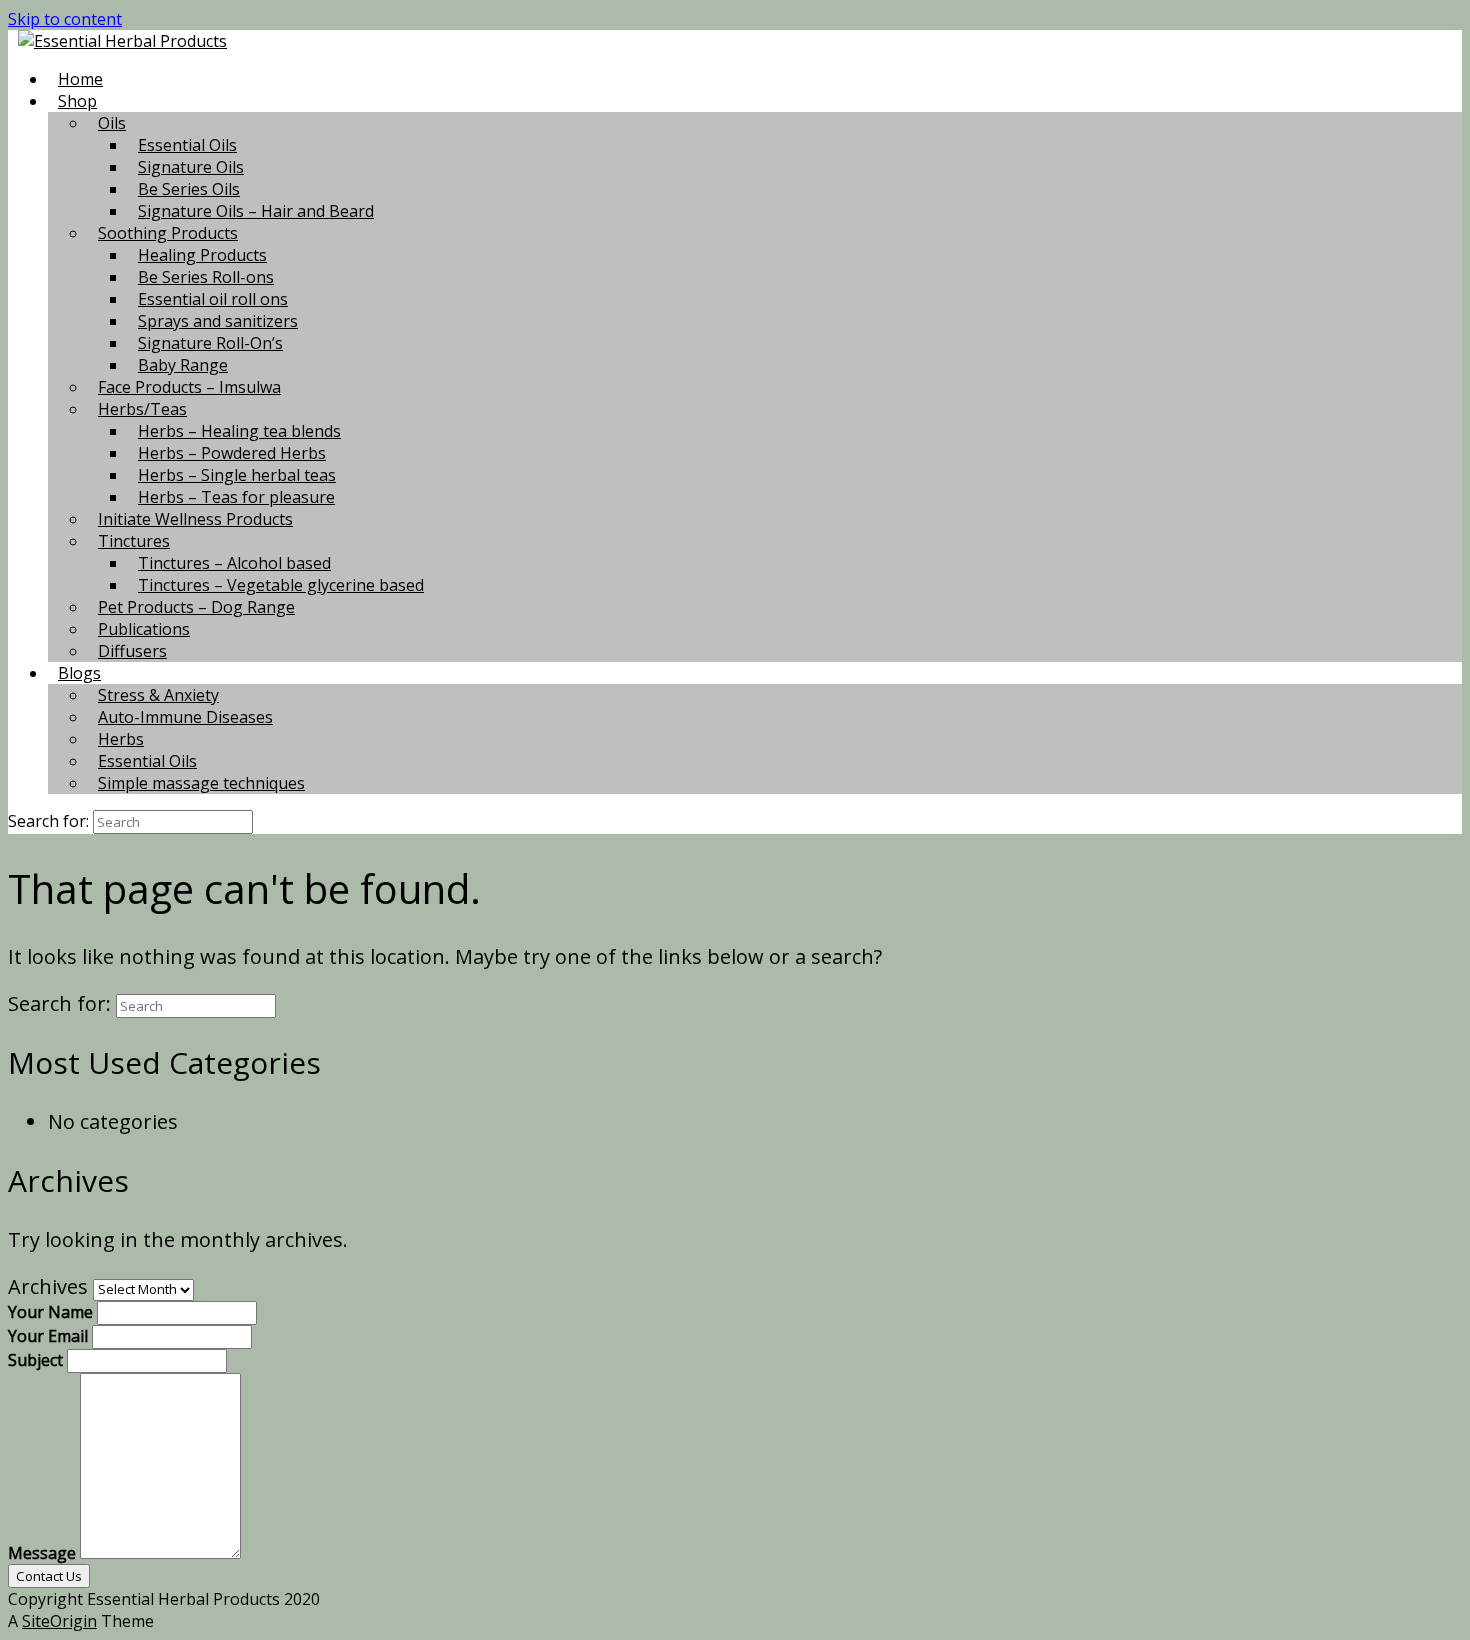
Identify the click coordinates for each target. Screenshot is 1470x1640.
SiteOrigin (59, 1621)
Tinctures (134, 541)
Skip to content (65, 19)
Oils (112, 123)
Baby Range (183, 365)
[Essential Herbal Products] (122, 41)
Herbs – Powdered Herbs (232, 453)
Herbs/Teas (142, 409)
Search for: (48, 821)
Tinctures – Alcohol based (234, 563)
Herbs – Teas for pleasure (236, 497)
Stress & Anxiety (158, 695)
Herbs (121, 739)
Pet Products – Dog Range (196, 607)
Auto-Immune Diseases (185, 717)
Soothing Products (168, 233)
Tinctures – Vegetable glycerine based (281, 585)
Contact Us (49, 1576)
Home (80, 79)
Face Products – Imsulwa (189, 387)
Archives (48, 1286)
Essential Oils (187, 145)
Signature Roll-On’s (210, 343)
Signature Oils (191, 167)
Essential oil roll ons (213, 299)
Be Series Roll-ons (206, 277)
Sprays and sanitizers (218, 321)
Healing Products (202, 255)
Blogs (79, 673)
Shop (77, 101)
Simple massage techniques (201, 783)
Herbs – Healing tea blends (239, 431)
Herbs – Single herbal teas (237, 475)
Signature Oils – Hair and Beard (256, 211)
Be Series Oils (189, 189)
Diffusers (132, 651)
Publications (144, 629)
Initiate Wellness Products (195, 519)
